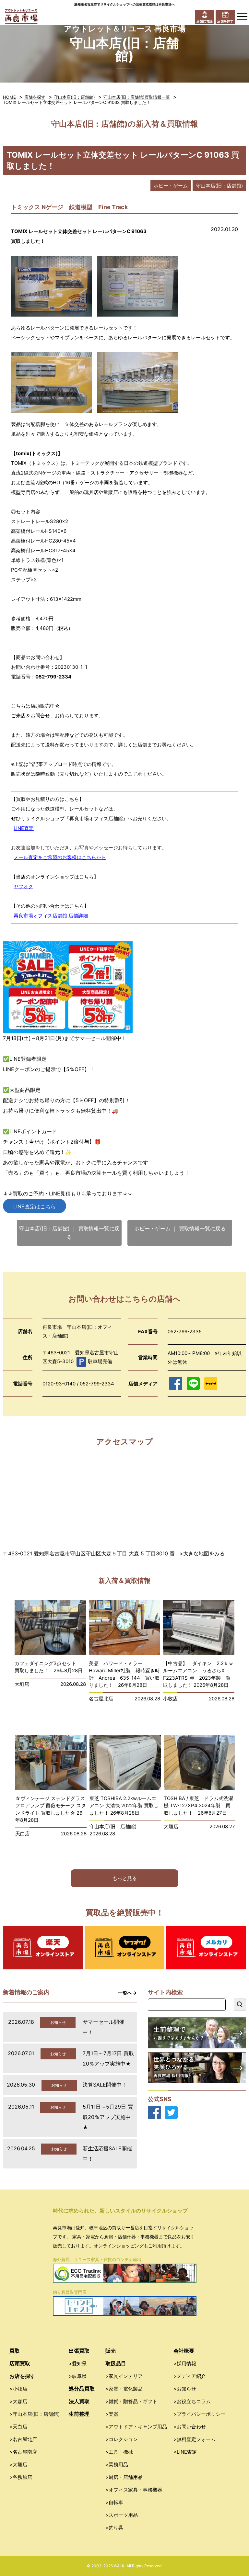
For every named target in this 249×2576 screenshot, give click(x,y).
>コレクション (122, 2439)
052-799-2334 (53, 677)
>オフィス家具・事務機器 (134, 2490)
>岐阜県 (78, 2376)
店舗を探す (35, 97)
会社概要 (184, 2351)
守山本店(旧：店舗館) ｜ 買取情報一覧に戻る (69, 1233)
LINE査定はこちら (35, 1206)
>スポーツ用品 (122, 2515)
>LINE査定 (185, 2452)
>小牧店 (18, 2389)
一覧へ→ (127, 1993)
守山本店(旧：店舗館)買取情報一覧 (137, 97)
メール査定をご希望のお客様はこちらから (60, 857)
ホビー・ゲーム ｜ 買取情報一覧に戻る (180, 1228)
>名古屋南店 (23, 2452)
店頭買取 (20, 2363)
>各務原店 (21, 2477)
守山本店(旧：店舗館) (74, 97)
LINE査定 (24, 828)
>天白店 (18, 2427)
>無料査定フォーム (195, 2439)
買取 (15, 2351)
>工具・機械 (119, 2452)
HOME (9, 97)
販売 (111, 2351)
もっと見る (125, 1878)
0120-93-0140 (59, 1384)
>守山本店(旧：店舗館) (35, 2414)
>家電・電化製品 (124, 2389)
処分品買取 (82, 2389)
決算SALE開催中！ (105, 2085)
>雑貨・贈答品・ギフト (131, 2401)
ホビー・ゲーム (171, 186)
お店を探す (22, 2376)
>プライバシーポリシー (199, 2414)
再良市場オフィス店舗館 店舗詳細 (51, 916)
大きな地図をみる (204, 1553)
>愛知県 (78, 2363)
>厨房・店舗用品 (124, 2477)
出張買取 (79, 2351)
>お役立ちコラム (192, 2401)
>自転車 (114, 2502)
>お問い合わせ (190, 2427)
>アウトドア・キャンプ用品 (136, 2427)
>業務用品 (117, 2464)
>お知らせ (185, 2389)
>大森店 (18, 2401)
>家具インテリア (124, 2376)
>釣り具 (114, 2528)
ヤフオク (23, 886)
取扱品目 (116, 2363)
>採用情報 (185, 2363)
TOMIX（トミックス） (36, 463)
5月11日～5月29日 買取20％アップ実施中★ (108, 2117)
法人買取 (79, 2401)
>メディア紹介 (190, 2376)
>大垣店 (18, 2464)
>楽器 (112, 2414)
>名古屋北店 (23, 2439)
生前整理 (79, 2414)
